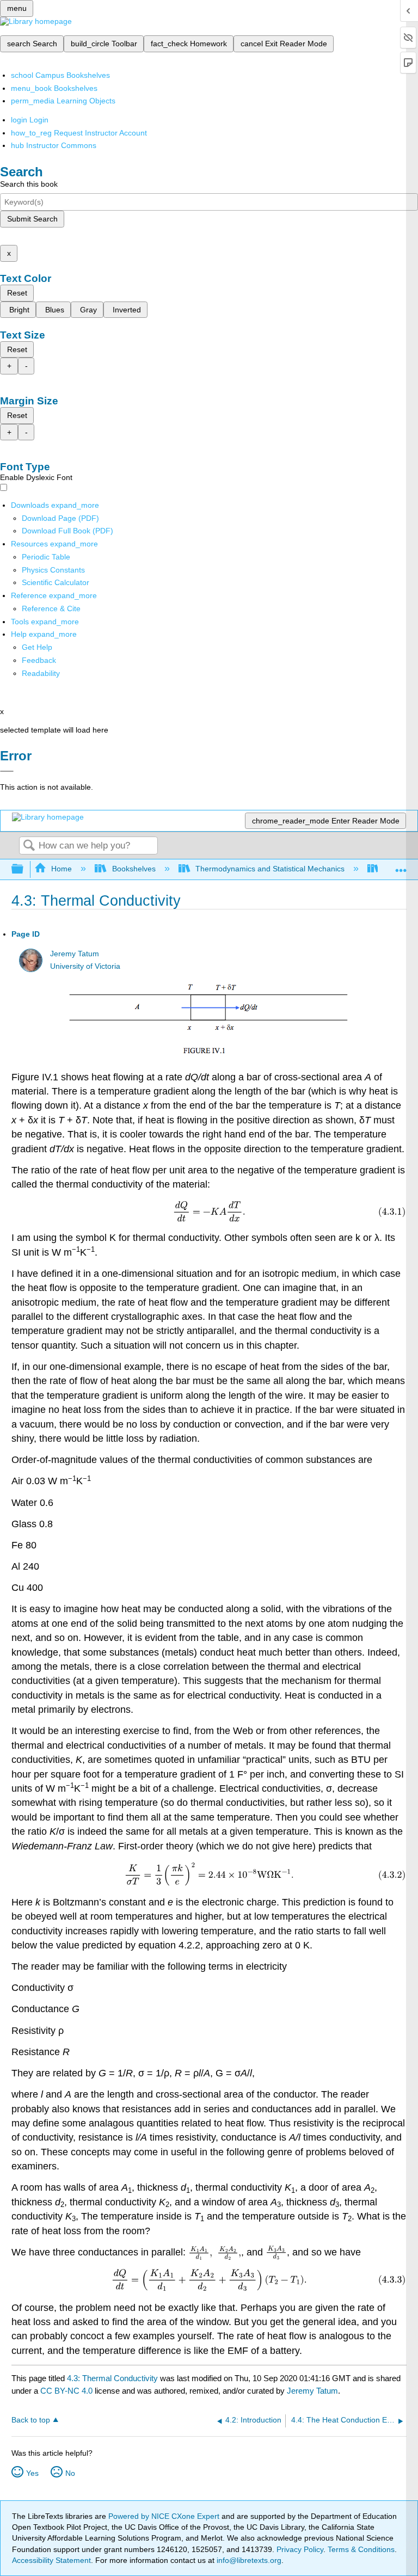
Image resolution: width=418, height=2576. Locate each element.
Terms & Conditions (361, 2549)
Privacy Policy (300, 2549)
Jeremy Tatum (75, 954)
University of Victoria (85, 966)
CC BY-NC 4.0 (66, 2391)
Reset (17, 293)
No (70, 2473)
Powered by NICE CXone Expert (165, 2516)
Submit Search (32, 219)
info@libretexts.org (248, 2560)
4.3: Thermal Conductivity (112, 2378)
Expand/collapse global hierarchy (24, 869)
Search (29, 846)
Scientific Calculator (56, 582)
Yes (32, 2473)
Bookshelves (134, 869)
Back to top (31, 2420)
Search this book (29, 184)
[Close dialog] (7, 771)
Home (62, 869)
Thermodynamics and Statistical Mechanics (270, 869)
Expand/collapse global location (401, 866)
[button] (39, 660)
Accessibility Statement (51, 2560)
